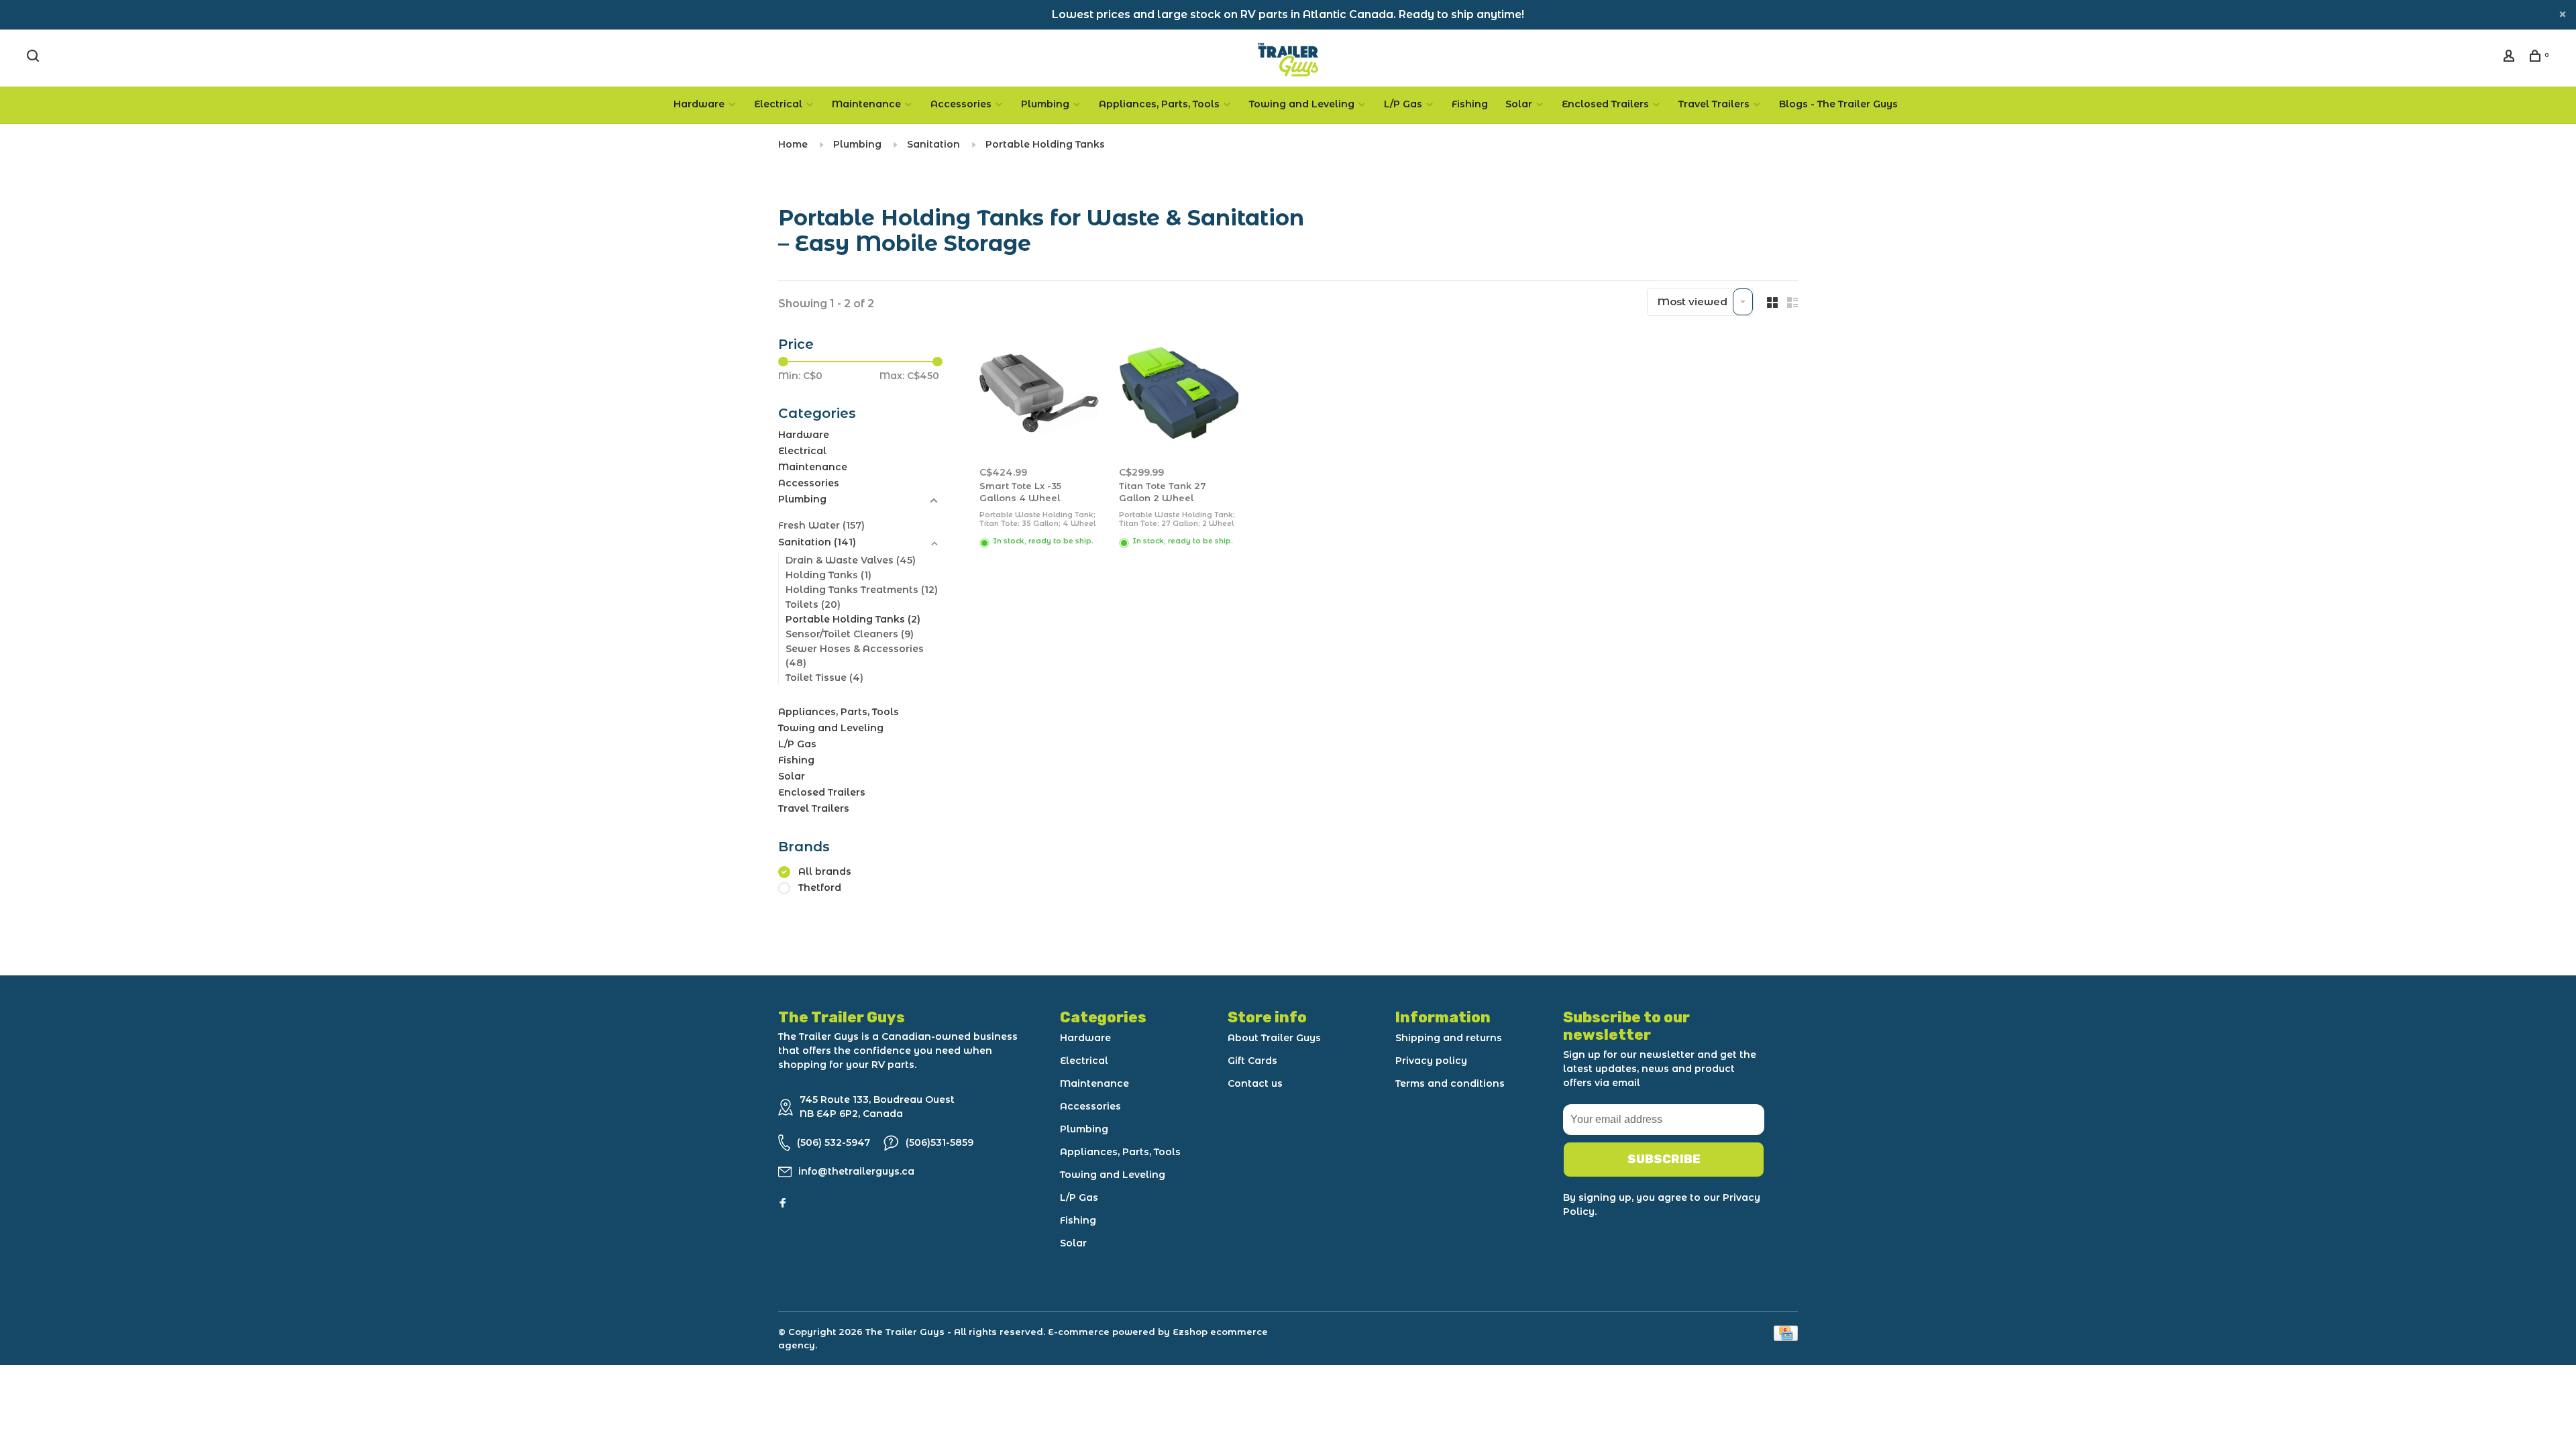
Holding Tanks (828, 575)
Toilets (813, 604)
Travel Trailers (1714, 104)
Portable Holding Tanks (1045, 144)
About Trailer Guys (1274, 1038)
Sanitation (933, 144)
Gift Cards (1252, 1061)
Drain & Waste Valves (851, 560)
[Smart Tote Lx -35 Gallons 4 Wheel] (1039, 395)
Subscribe (1664, 1159)
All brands (825, 871)
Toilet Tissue (824, 678)
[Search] (35, 58)
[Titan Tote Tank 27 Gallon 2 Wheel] (1179, 395)
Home (793, 144)
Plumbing (1045, 104)
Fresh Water (821, 525)
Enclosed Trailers (1605, 104)
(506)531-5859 (940, 1142)
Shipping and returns (1449, 1038)
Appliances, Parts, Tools (1159, 104)
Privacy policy (1431, 1061)
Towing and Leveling (1302, 104)
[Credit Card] (1786, 1337)
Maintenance (866, 104)
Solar (1519, 104)
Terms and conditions (1450, 1083)
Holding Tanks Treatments (862, 590)
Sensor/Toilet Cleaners (850, 634)
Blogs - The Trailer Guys (1838, 104)
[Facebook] (783, 1203)
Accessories (961, 104)
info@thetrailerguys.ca (856, 1171)
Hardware (699, 104)
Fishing (1470, 104)
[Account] (2511, 58)
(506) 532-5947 (834, 1142)
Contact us (1255, 1083)
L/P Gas (1403, 104)
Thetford (820, 888)
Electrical (778, 104)
